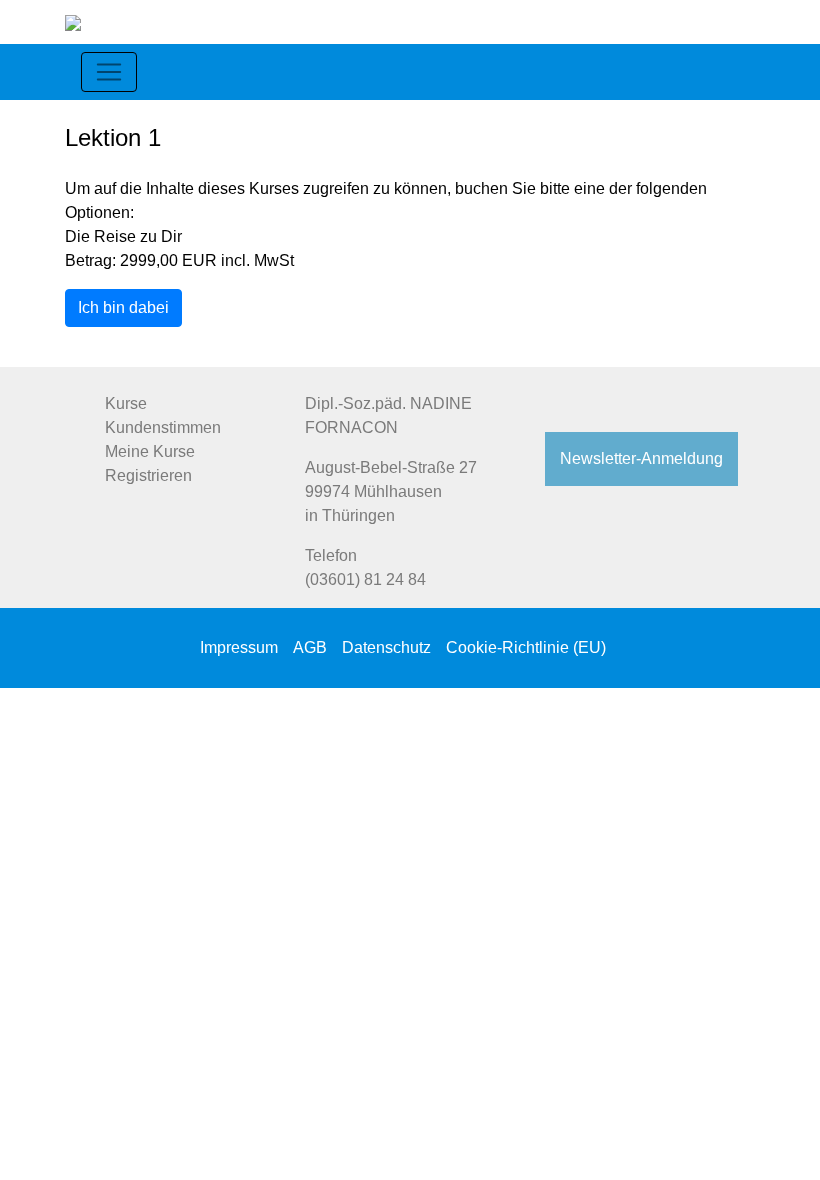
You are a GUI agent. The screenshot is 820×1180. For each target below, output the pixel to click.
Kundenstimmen (163, 427)
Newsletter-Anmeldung (641, 458)
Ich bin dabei (123, 307)
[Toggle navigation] (109, 72)
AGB (310, 647)
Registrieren (148, 475)
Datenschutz (386, 647)
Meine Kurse (150, 451)
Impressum (239, 647)
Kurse (126, 403)
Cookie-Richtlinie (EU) (526, 647)
